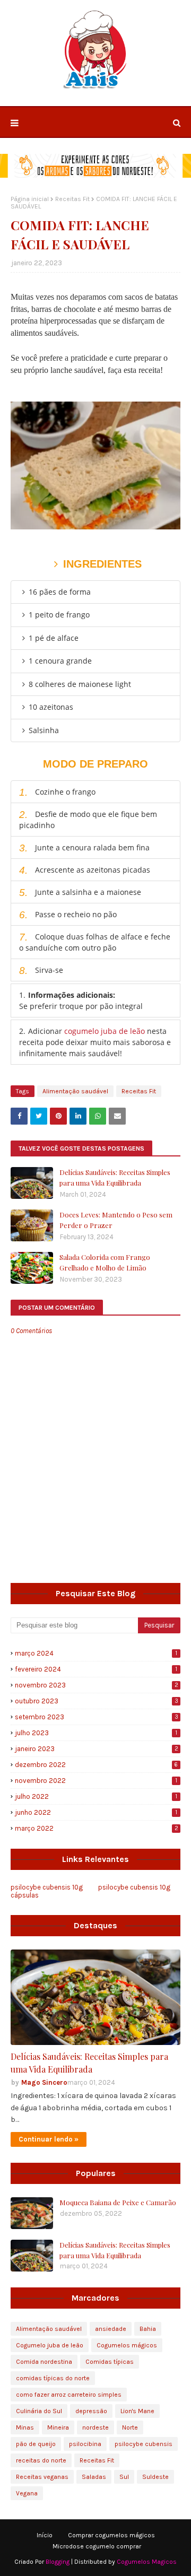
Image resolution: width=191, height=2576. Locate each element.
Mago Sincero (44, 2082)
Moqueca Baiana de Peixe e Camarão (118, 2202)
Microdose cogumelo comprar (97, 2546)
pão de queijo (36, 2444)
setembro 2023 (97, 1717)
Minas (25, 2427)
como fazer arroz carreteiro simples (69, 2395)
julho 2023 (96, 1733)
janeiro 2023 (97, 1749)
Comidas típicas (110, 2362)
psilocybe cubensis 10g (134, 1887)
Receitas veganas (42, 2477)
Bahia (148, 2329)
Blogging (58, 2562)
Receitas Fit (72, 199)
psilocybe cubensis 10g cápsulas (47, 1891)
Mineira (58, 2427)
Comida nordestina (44, 2362)
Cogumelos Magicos (147, 2562)
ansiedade (111, 2329)
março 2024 (96, 1653)
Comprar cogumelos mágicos (111, 2535)
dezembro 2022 (96, 1765)
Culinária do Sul (39, 2411)
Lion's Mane (137, 2411)
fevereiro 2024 (96, 1669)
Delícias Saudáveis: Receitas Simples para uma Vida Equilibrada (115, 1177)
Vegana (27, 2493)
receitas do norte (41, 2460)
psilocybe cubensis (144, 2444)
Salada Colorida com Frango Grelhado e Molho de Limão (105, 1262)
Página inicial (30, 199)
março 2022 (97, 1828)
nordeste (95, 2427)
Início (45, 2535)
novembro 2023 (97, 1685)
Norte (130, 2427)
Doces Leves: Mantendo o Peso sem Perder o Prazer (116, 1220)
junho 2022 (96, 1812)
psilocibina (85, 2444)
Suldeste (155, 2477)
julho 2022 (96, 1796)
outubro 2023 (97, 1701)
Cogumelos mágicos (127, 2345)
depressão (91, 2411)
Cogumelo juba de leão (50, 2345)
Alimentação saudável (75, 1091)
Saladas (94, 2477)
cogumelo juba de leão (105, 1031)
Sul (124, 2477)
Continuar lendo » (49, 2139)
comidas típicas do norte (53, 2378)
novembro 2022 (96, 1781)
